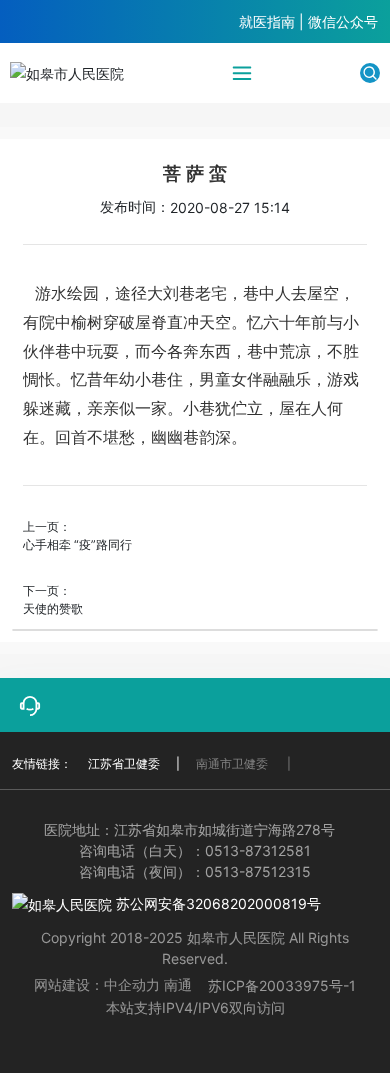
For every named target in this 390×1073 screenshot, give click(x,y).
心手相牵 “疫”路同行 (77, 544)
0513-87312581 (258, 850)
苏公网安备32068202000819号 (216, 903)
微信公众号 (343, 21)
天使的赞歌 (53, 608)
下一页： (47, 590)
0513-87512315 (258, 871)
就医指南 (267, 21)
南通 (178, 984)
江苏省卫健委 (124, 763)
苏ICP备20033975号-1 (282, 985)
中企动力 (132, 984)
